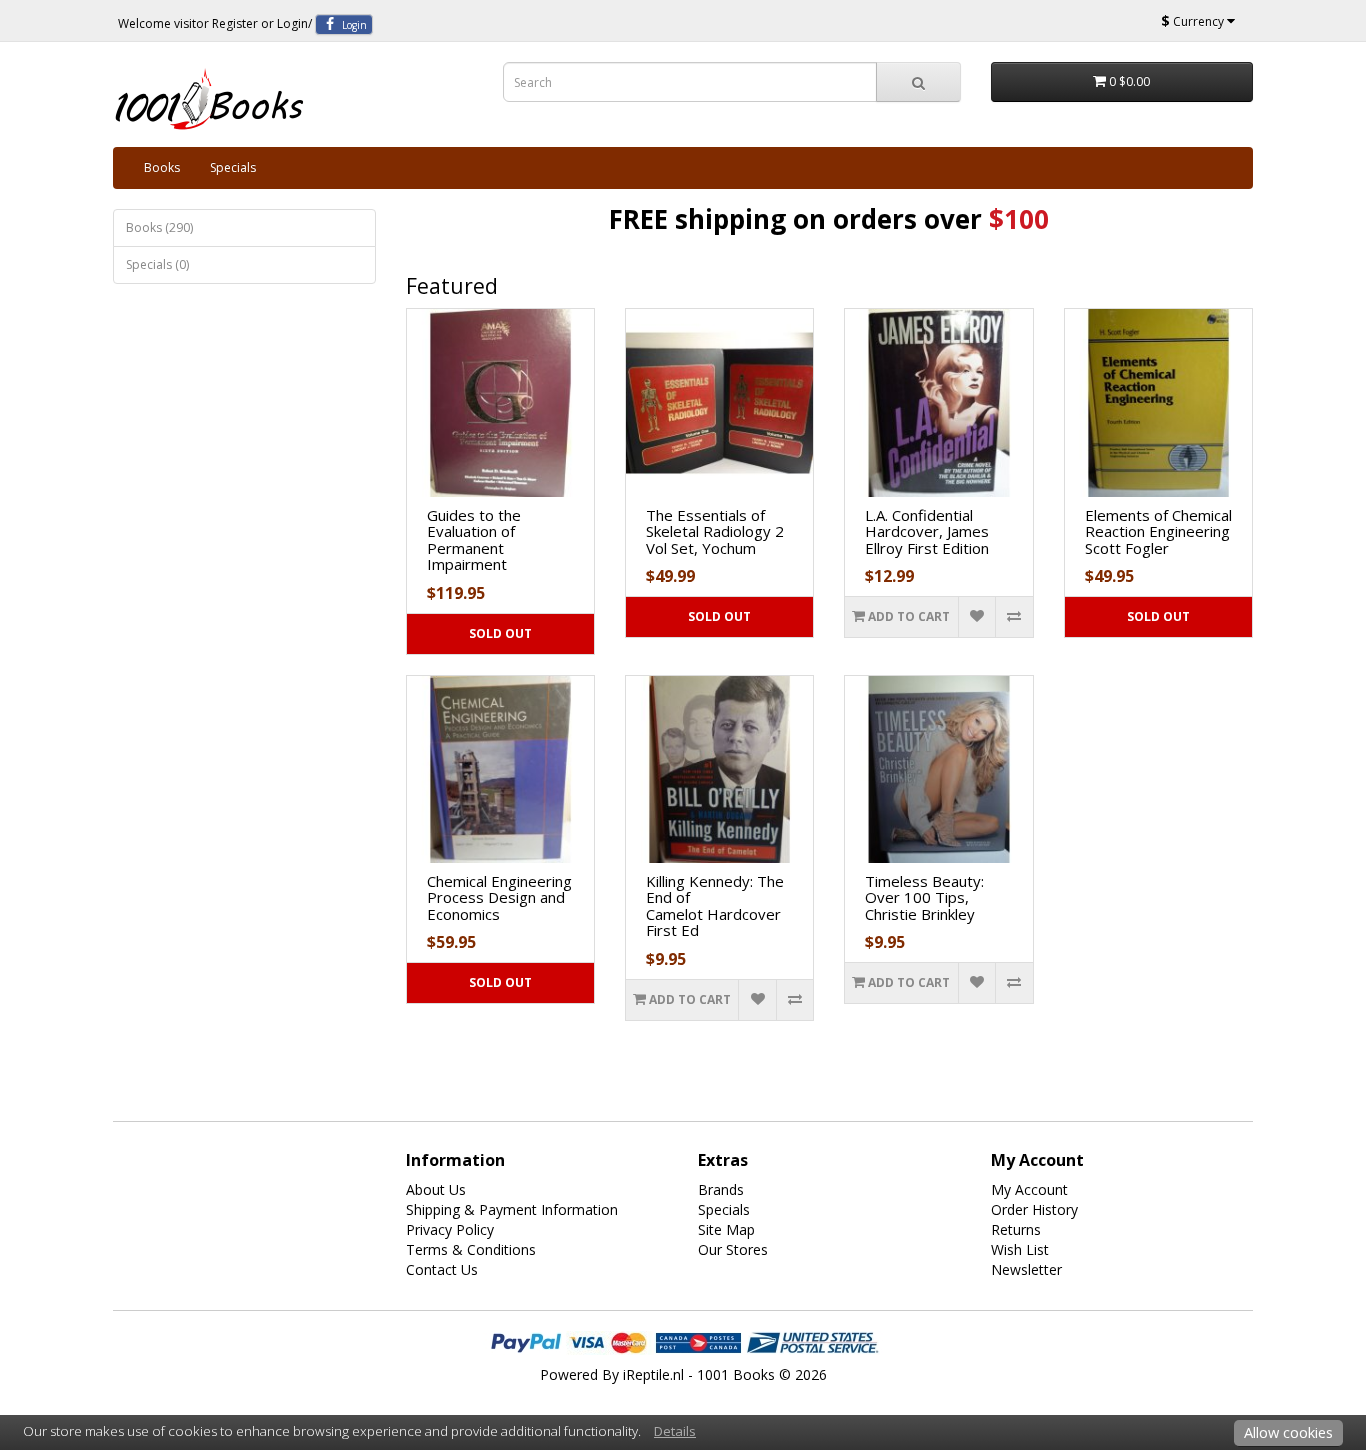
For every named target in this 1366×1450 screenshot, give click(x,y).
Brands (721, 1189)
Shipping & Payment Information (512, 1209)
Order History (1034, 1209)
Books (162, 167)
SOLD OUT (500, 633)
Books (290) (159, 227)
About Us (436, 1189)
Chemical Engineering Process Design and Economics (499, 897)
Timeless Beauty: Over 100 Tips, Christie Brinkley (924, 897)
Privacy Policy (450, 1229)
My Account (1029, 1189)
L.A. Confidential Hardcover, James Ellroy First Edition (927, 531)
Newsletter (1026, 1269)
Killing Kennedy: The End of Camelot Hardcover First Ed (715, 906)
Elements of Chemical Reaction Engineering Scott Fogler (1158, 531)
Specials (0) (157, 264)
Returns (1016, 1229)
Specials (233, 167)
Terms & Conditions (471, 1249)
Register (235, 23)
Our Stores (733, 1249)
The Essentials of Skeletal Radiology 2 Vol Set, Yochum (715, 531)
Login (292, 23)
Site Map (726, 1229)
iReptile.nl (653, 1374)
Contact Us (442, 1269)
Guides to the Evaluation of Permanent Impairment (474, 540)
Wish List (1020, 1249)
